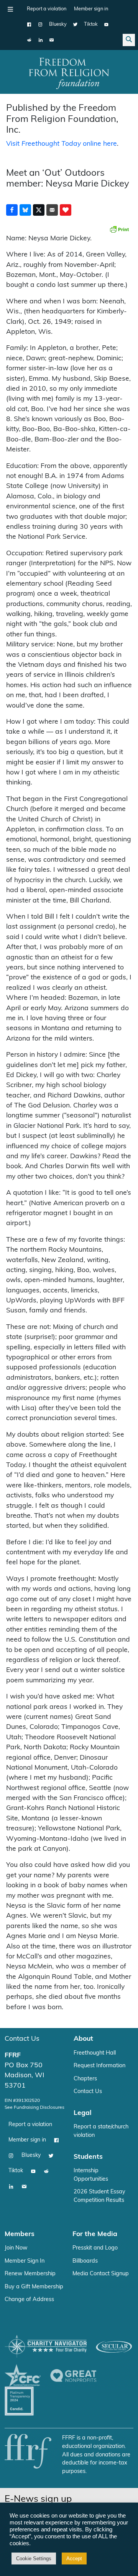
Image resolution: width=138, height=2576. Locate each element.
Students (88, 2157)
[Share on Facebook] (12, 210)
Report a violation (47, 9)
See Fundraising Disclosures (34, 2108)
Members (20, 2234)
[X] (75, 25)
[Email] (52, 40)
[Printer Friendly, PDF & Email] (119, 229)
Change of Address (29, 2300)
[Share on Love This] (66, 210)
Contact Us (22, 2039)
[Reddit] (29, 40)
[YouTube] (106, 25)
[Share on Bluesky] (25, 210)
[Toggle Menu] (10, 9)
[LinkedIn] (40, 40)
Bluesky (58, 24)
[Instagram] (40, 25)
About (83, 2039)
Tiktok (91, 24)
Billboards (85, 2261)
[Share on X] (39, 210)
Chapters (85, 2079)
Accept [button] (74, 2559)
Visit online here (62, 144)
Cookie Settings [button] (34, 2559)
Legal (83, 2113)
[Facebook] (29, 25)
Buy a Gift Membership (34, 2287)
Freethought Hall (95, 2053)
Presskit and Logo (95, 2248)
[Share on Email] (52, 210)
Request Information (99, 2066)
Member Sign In (25, 2261)
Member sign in (91, 9)
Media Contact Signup (101, 2274)
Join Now (16, 2248)
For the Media (95, 2234)
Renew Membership (30, 2274)
